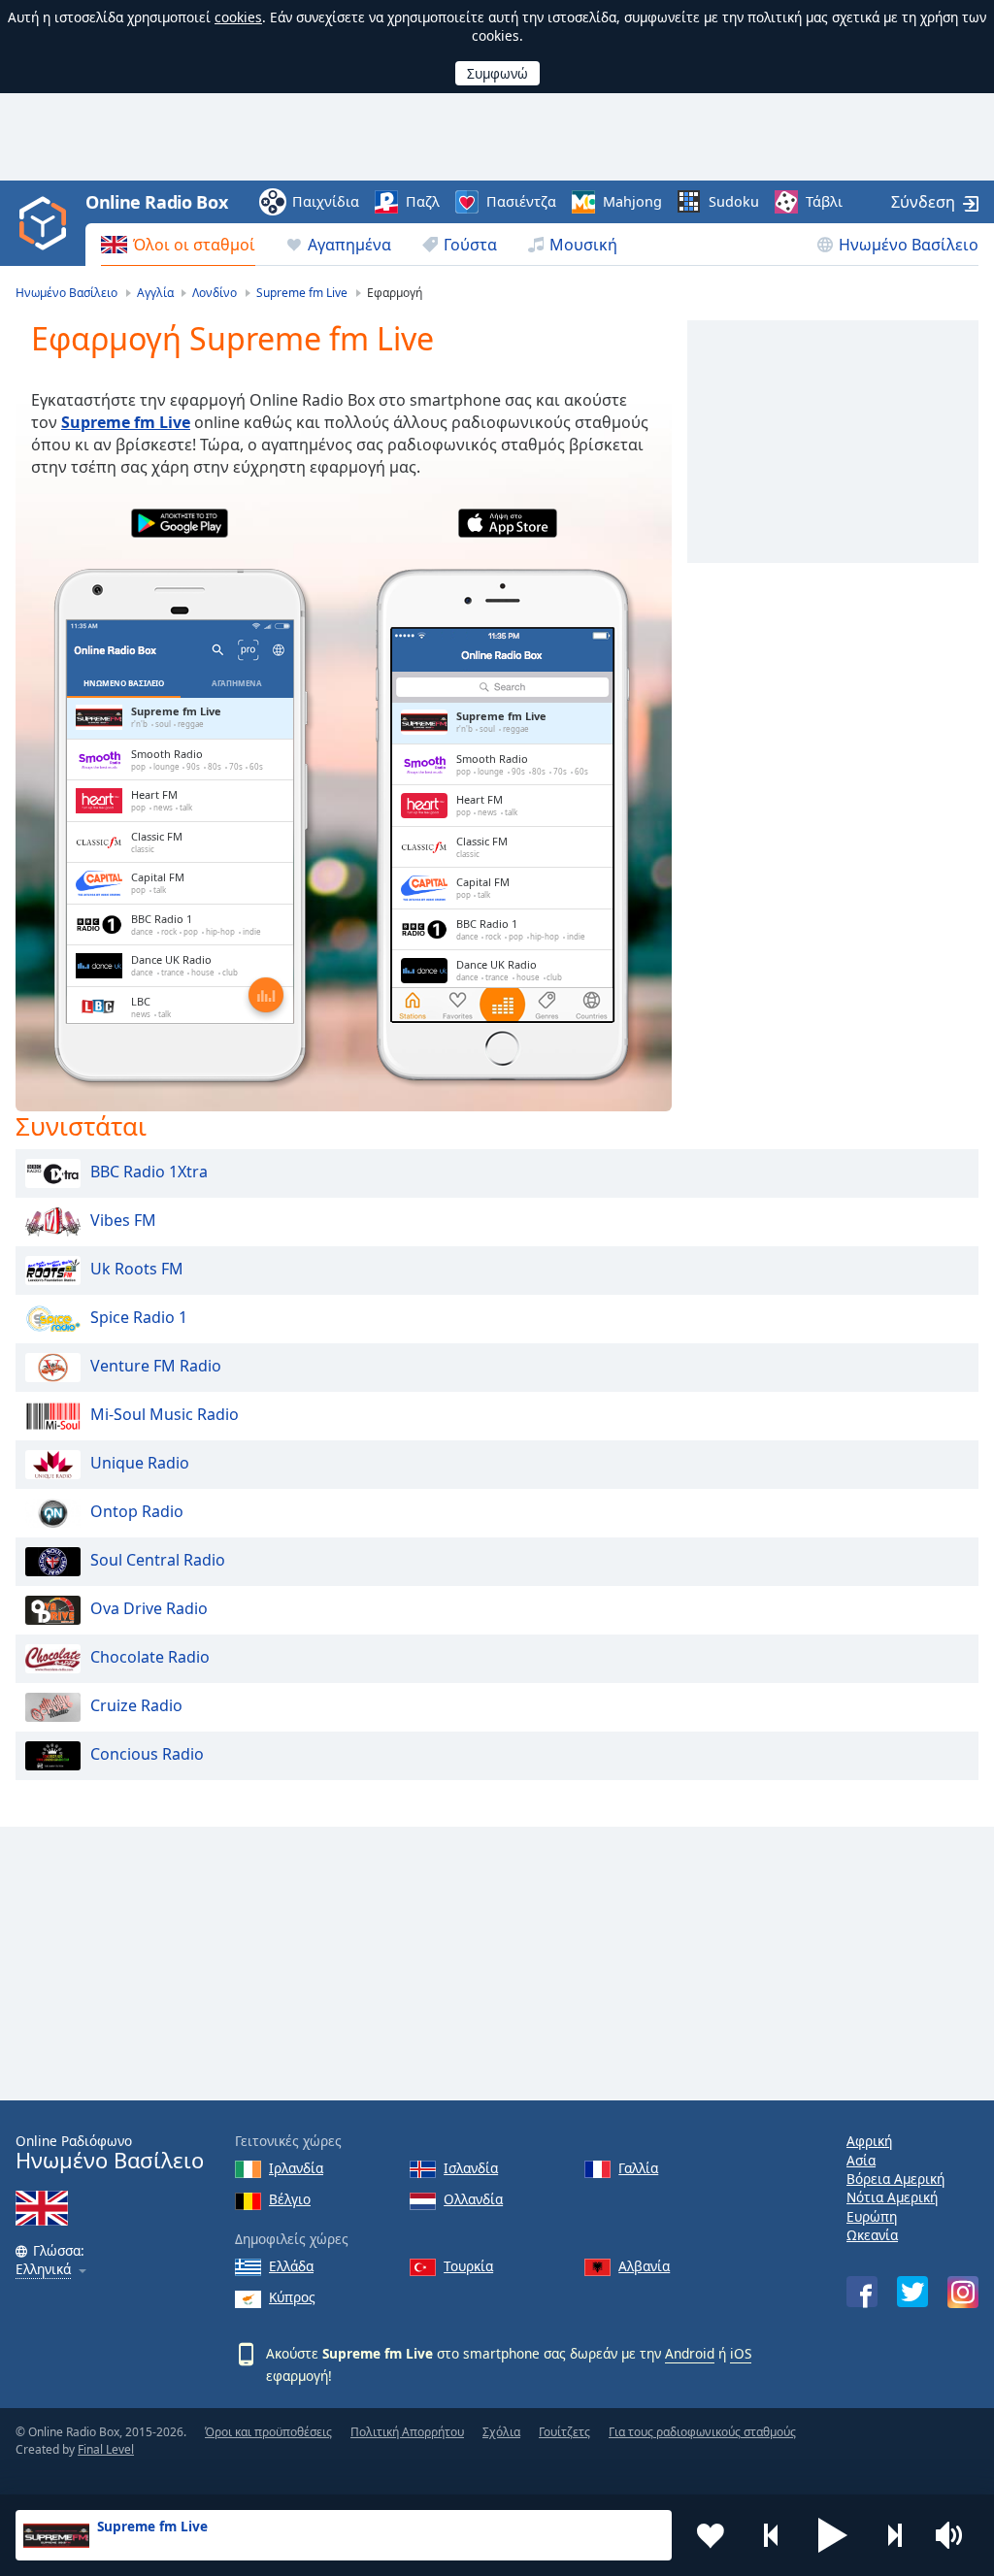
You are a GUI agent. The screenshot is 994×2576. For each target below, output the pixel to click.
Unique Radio (140, 1463)
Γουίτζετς (564, 2432)
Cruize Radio (136, 1705)
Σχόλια (501, 2432)
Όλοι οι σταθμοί (194, 245)
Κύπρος (292, 2297)
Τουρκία (468, 2266)
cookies (238, 17)
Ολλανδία (473, 2199)
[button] (833, 2535)
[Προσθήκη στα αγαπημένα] (711, 2535)
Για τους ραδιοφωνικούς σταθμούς (702, 2432)
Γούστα (470, 245)
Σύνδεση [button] (923, 202)
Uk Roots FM (137, 1269)
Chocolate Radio (150, 1657)
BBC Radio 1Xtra (149, 1172)
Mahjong (632, 201)
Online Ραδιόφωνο (110, 2152)
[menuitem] (178, 245)
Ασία (861, 2160)
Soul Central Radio (158, 1560)
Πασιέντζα (521, 201)
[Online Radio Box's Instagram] (963, 2292)
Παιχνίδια (326, 201)
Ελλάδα (291, 2266)
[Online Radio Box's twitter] (912, 2292)
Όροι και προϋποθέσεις (268, 2432)
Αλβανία (644, 2266)
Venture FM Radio (156, 1366)
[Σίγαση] (955, 2535)
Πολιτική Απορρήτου (407, 2432)
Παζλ (423, 201)
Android (690, 2353)
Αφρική (869, 2141)
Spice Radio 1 (139, 1317)
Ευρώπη (872, 2216)
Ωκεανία (872, 2235)
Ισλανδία (471, 2168)
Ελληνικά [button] (43, 2270)
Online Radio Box (156, 202)
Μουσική (583, 245)
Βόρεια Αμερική (895, 2179)
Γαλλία (638, 2168)
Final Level (106, 2449)
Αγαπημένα (349, 245)
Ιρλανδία (296, 2168)
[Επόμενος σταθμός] (894, 2535)
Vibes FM (123, 1220)
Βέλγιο (290, 2199)
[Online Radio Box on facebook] (862, 2292)
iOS (741, 2353)
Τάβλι (824, 201)
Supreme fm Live (126, 422)
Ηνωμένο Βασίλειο (909, 245)
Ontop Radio (137, 1511)
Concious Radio (147, 1754)
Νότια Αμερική (892, 2197)
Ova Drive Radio (149, 1608)
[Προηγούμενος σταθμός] (772, 2535)
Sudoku (734, 201)
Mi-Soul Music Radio (165, 1414)
